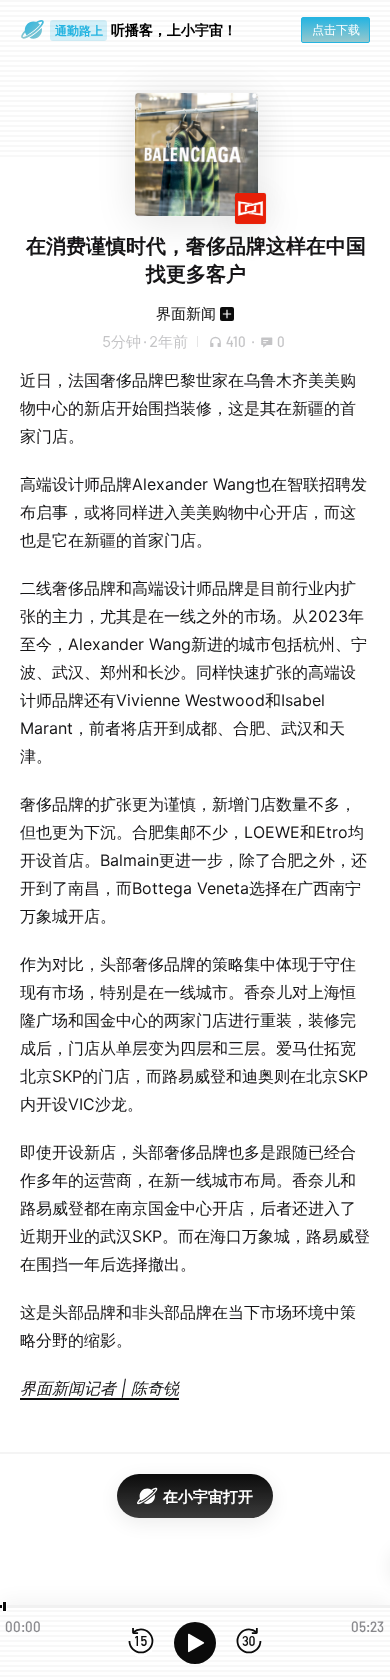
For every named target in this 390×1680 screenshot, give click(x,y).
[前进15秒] (249, 1642)
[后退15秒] (141, 1642)
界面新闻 (186, 313)
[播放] (195, 1643)
